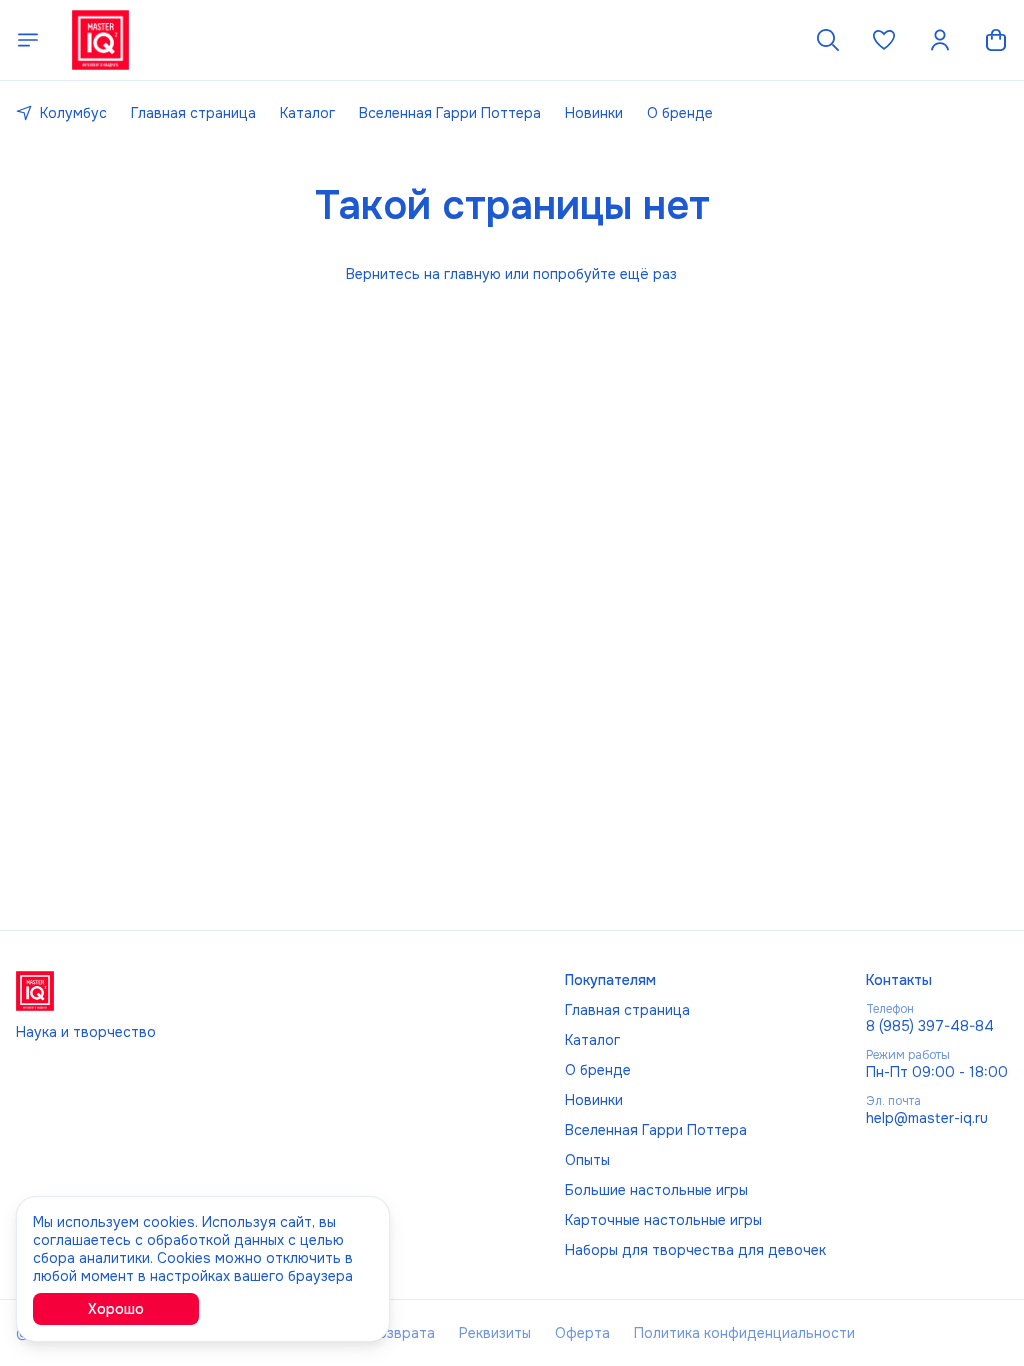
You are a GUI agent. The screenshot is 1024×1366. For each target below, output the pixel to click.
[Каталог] (28, 40)
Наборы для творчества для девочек (695, 1250)
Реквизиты (495, 1333)
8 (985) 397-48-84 (930, 1026)
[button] (884, 40)
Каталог (307, 113)
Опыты (587, 1160)
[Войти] (940, 40)
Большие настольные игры (656, 1190)
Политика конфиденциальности (744, 1333)
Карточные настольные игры (663, 1220)
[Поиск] (828, 40)
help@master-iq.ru (927, 1118)
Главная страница (193, 113)
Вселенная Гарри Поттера (450, 113)
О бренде (680, 113)
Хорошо (116, 1309)
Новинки (594, 113)
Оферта (582, 1333)
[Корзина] (996, 40)
